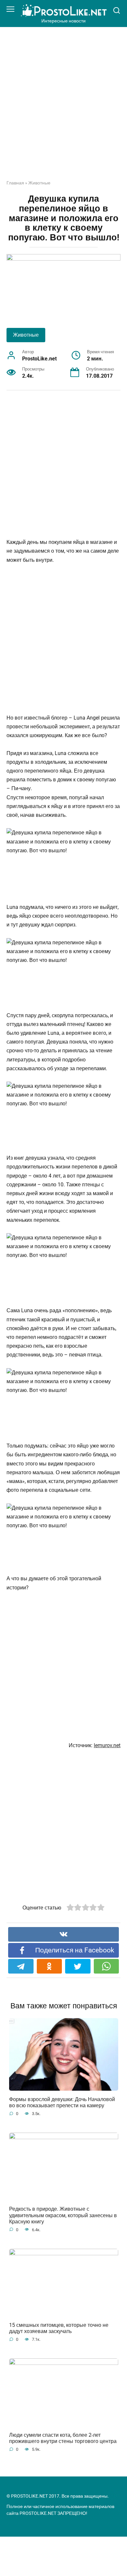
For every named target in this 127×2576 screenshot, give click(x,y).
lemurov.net (107, 1745)
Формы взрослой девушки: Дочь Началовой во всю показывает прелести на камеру (62, 2102)
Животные (39, 183)
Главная (15, 183)
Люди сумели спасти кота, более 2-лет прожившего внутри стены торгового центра (63, 2438)
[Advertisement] (63, 108)
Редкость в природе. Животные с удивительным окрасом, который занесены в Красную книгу (63, 2215)
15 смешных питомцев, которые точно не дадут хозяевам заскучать (59, 2328)
